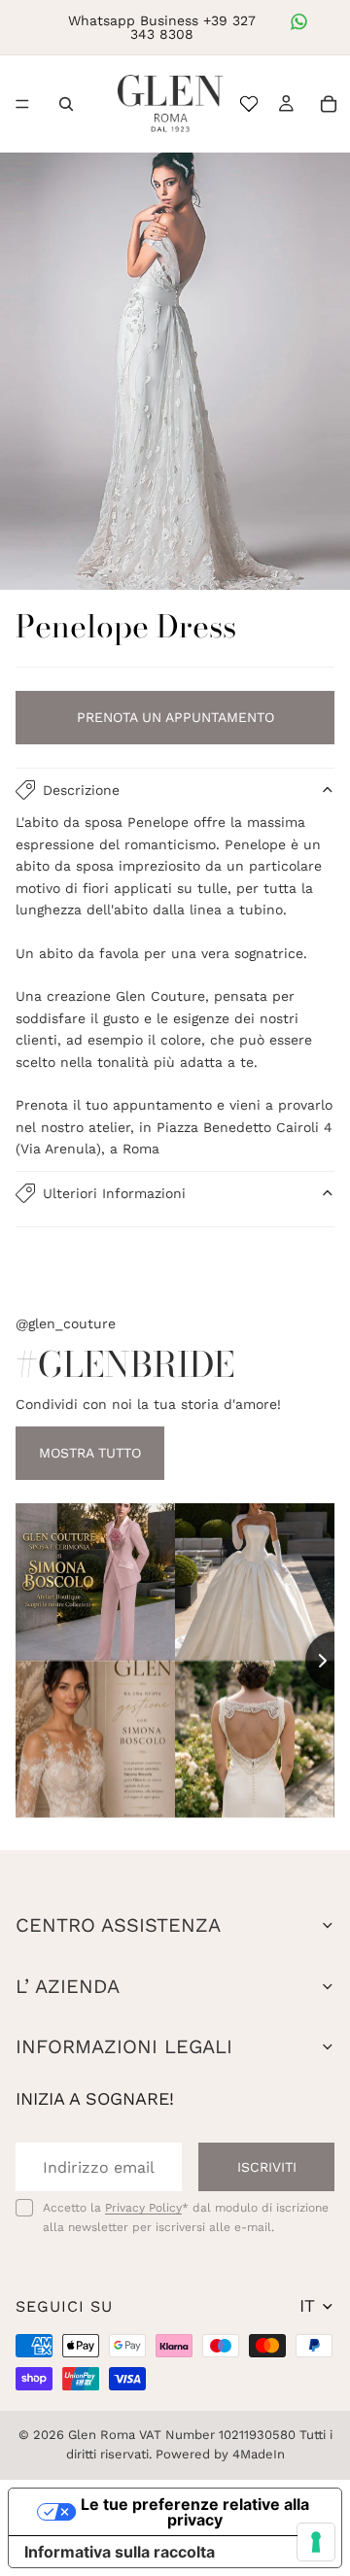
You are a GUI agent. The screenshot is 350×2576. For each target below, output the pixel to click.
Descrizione (81, 790)
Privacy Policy (143, 2208)
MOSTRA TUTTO (90, 1453)
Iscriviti (267, 2167)
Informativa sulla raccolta (120, 2552)
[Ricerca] (66, 104)
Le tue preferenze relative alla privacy (195, 2512)
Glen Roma (102, 2435)
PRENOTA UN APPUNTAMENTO (175, 717)
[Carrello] (329, 104)
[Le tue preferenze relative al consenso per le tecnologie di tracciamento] (316, 2542)
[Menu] (22, 104)
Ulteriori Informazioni (114, 1193)
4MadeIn (259, 2454)
